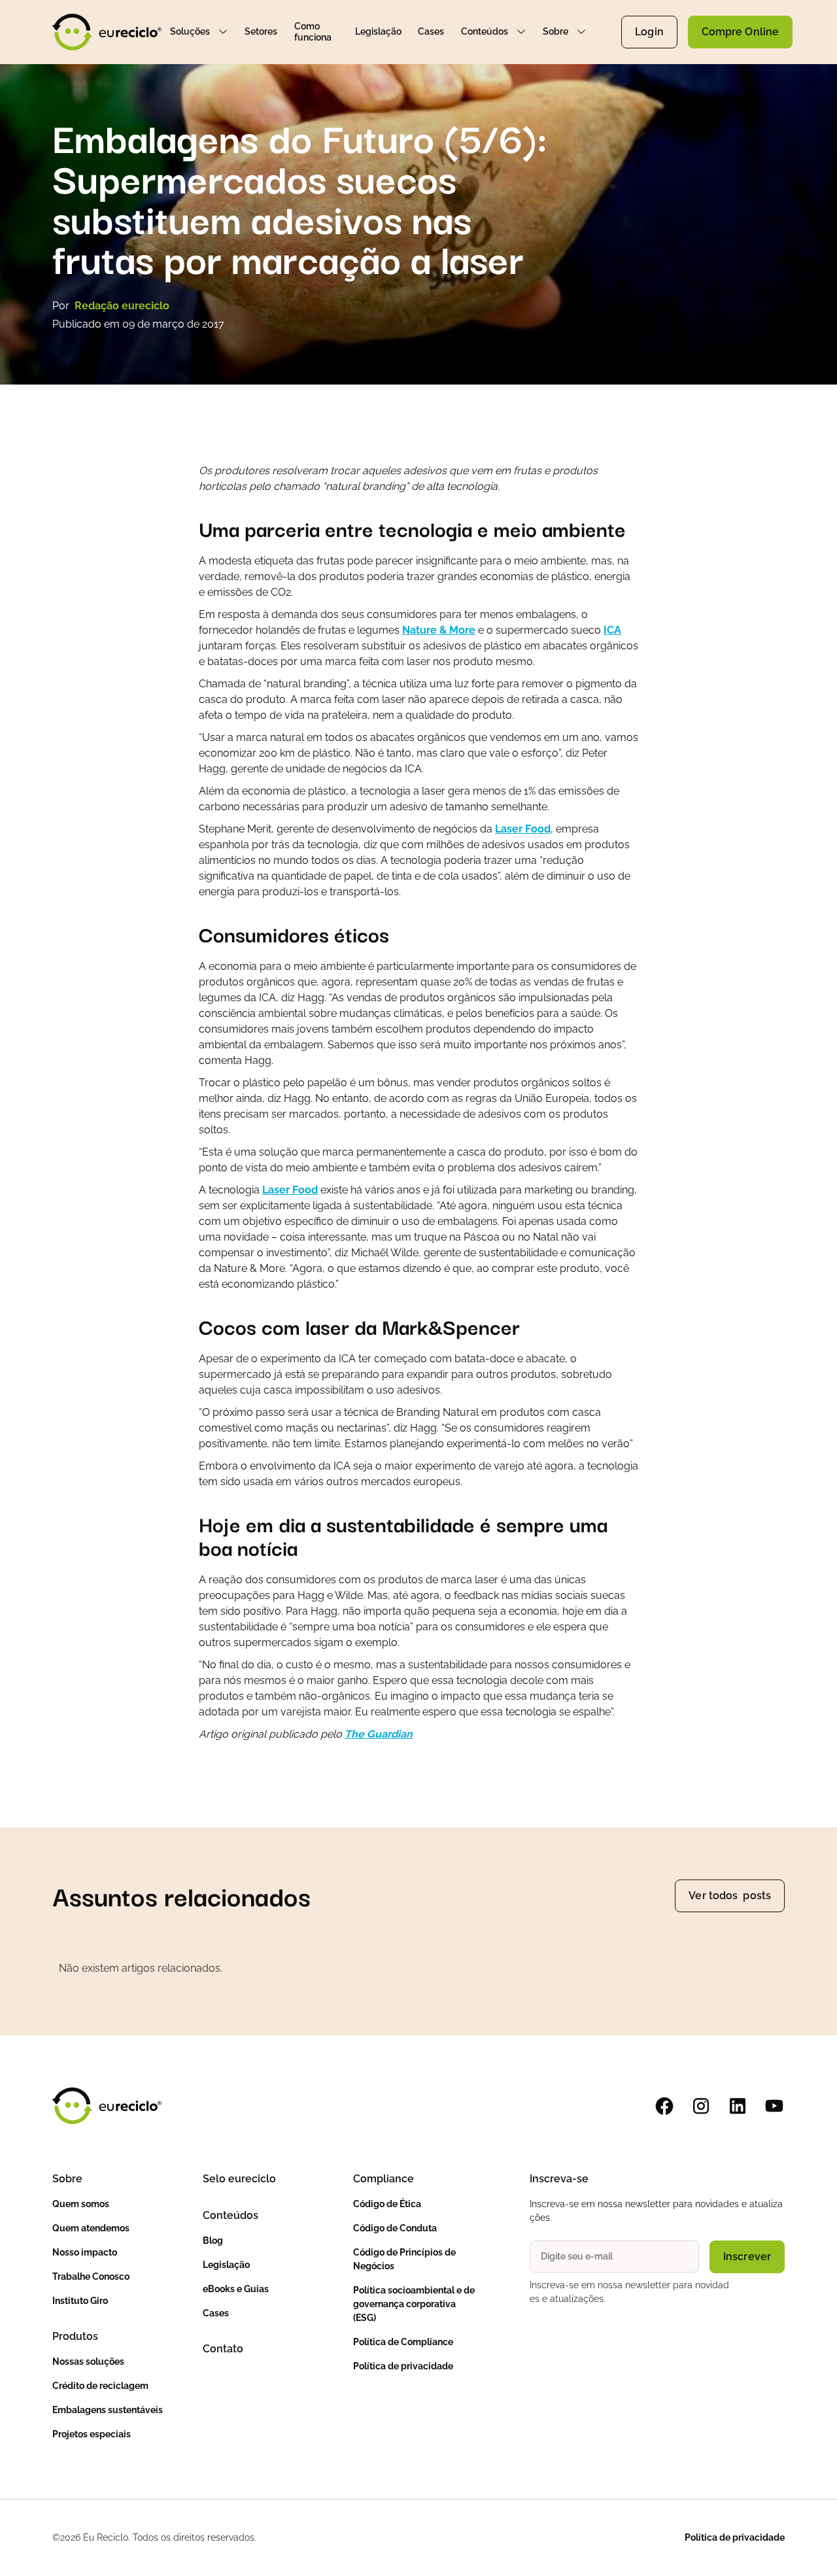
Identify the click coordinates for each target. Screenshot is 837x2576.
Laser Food (523, 829)
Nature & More (439, 630)
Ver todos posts (730, 1896)
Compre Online (740, 32)
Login (649, 32)
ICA (612, 630)
